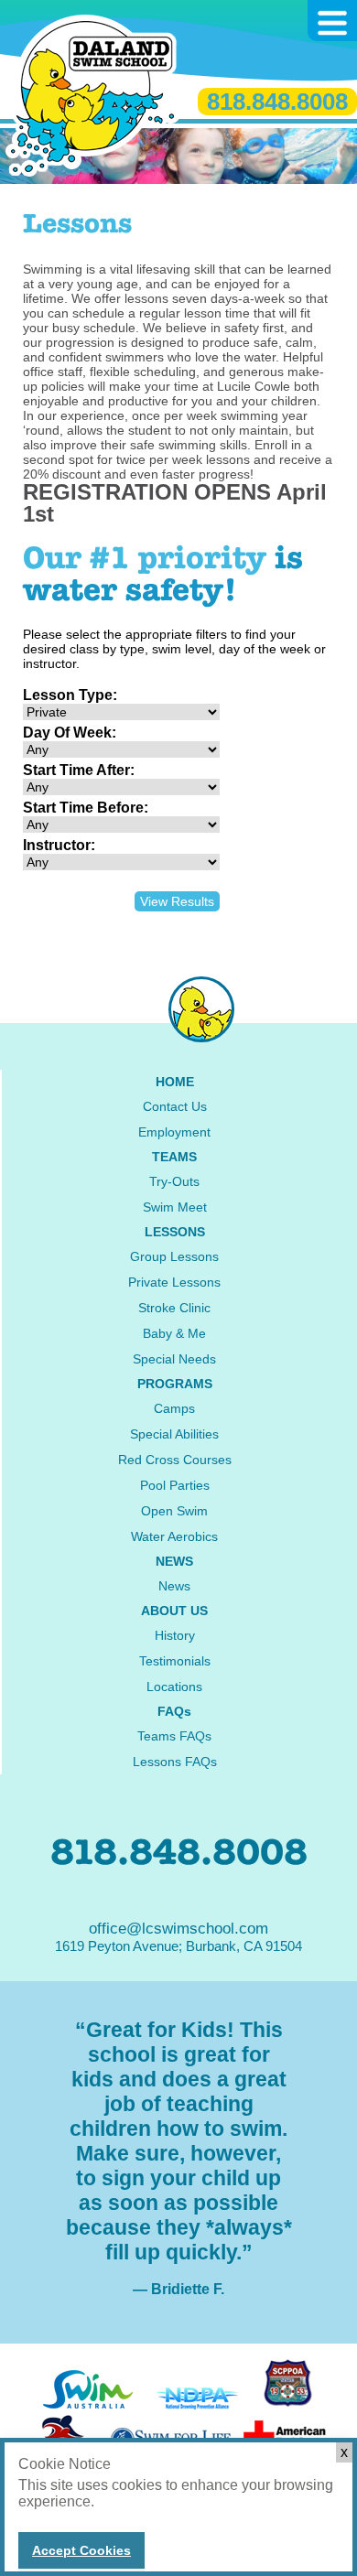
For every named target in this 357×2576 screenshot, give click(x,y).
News (174, 1586)
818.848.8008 (277, 102)
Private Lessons (174, 1282)
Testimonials (175, 1661)
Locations (174, 1687)
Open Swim (174, 1511)
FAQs (174, 1711)
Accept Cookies (81, 2550)
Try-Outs (174, 1181)
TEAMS (174, 1157)
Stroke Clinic (174, 1308)
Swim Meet (175, 1207)
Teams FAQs (174, 1736)
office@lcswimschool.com (178, 1929)
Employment (174, 1132)
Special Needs (174, 1359)
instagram (201, 1009)
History (175, 1635)
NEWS (174, 1561)
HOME (175, 1082)
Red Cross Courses (175, 1460)
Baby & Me (174, 1333)
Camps (174, 1408)
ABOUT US (174, 1611)
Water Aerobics (174, 1536)
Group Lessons (174, 1256)
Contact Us (175, 1106)
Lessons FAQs (175, 1762)
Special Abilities (174, 1434)
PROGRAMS (175, 1384)
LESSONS (175, 1232)
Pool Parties (175, 1485)
